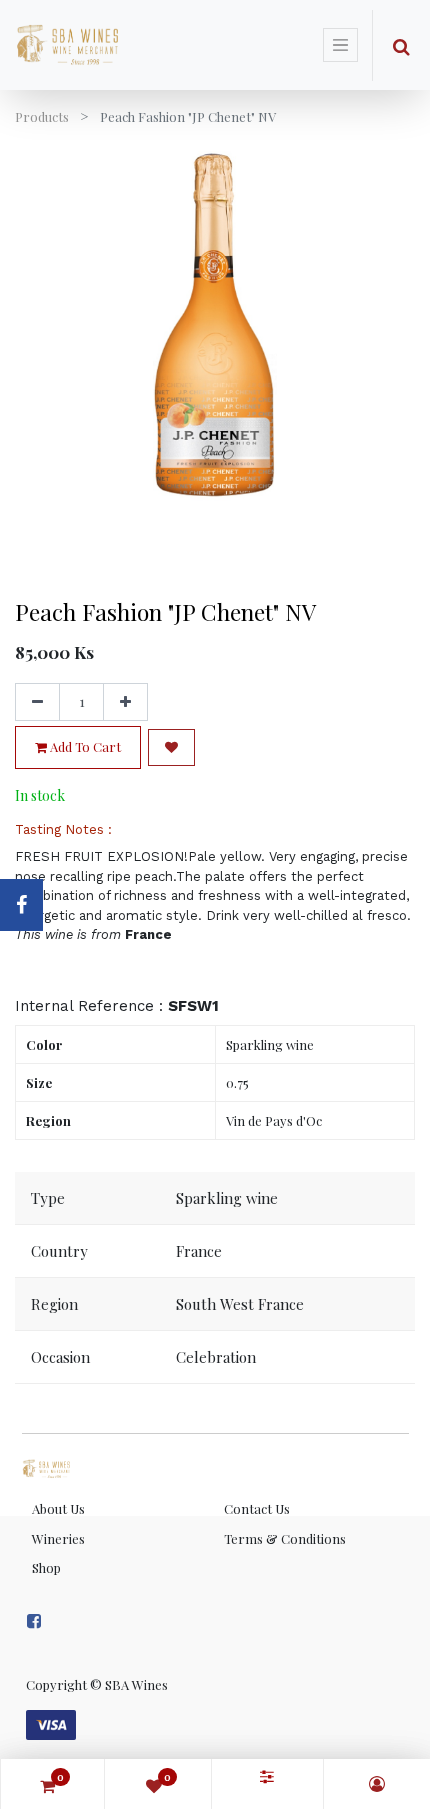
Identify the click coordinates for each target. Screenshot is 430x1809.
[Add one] (125, 702)
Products (42, 116)
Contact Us (257, 1508)
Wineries (58, 1538)
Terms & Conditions (285, 1538)
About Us (58, 1508)
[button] (171, 747)
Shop (46, 1567)
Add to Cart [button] (84, 746)
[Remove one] (37, 702)
